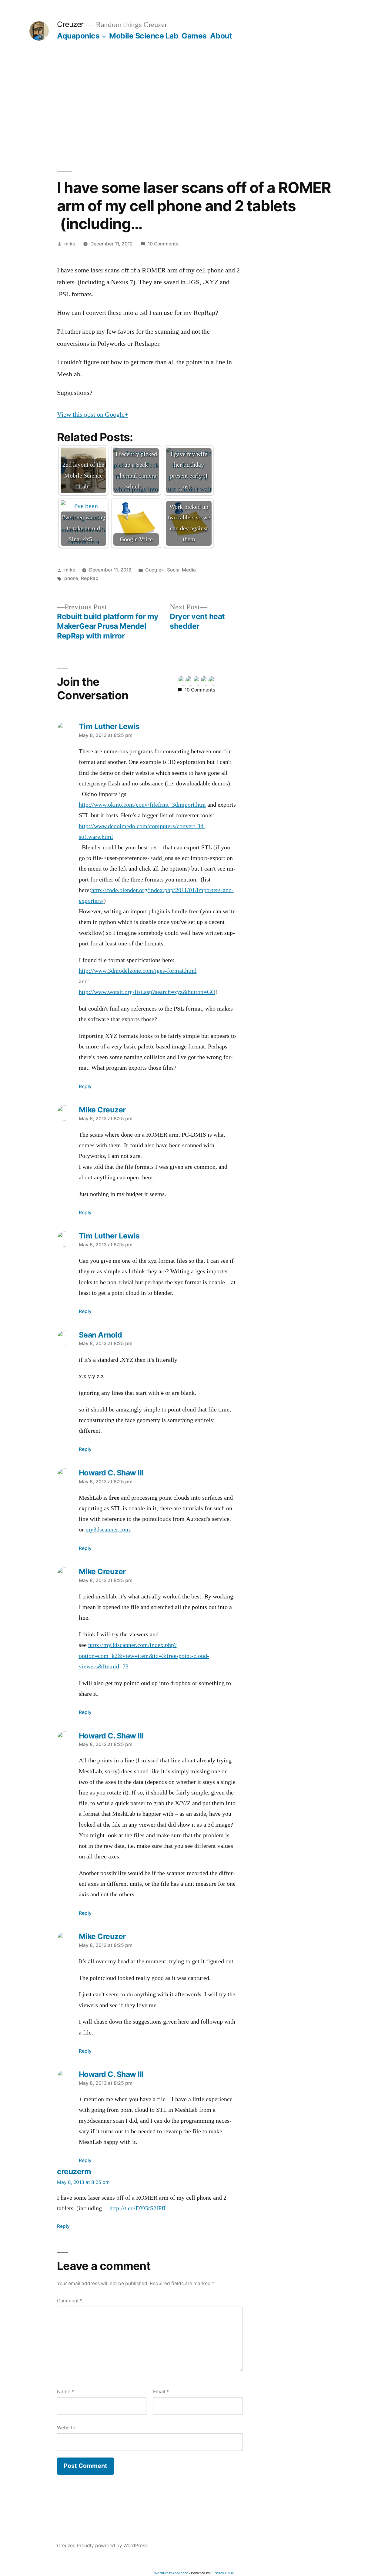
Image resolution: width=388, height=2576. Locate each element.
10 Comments (163, 244)
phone (71, 578)
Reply (85, 1086)
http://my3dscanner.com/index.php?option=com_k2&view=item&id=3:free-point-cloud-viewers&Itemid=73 (144, 1656)
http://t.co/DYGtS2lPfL (138, 2208)
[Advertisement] (194, 106)
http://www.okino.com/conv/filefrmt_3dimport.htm (142, 805)
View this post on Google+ (93, 415)
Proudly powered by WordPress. (113, 2546)
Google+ (155, 570)
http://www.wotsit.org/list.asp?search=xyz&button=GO (147, 992)
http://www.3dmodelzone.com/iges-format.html (138, 971)
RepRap (90, 578)
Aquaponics (78, 36)
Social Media (181, 570)
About (221, 36)
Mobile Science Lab (144, 36)
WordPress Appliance (171, 2573)
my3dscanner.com (108, 1530)
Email (161, 2392)
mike (70, 244)
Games (194, 36)
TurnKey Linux (222, 2573)
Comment (70, 2301)
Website (66, 2428)
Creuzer (70, 24)
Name (65, 2392)
